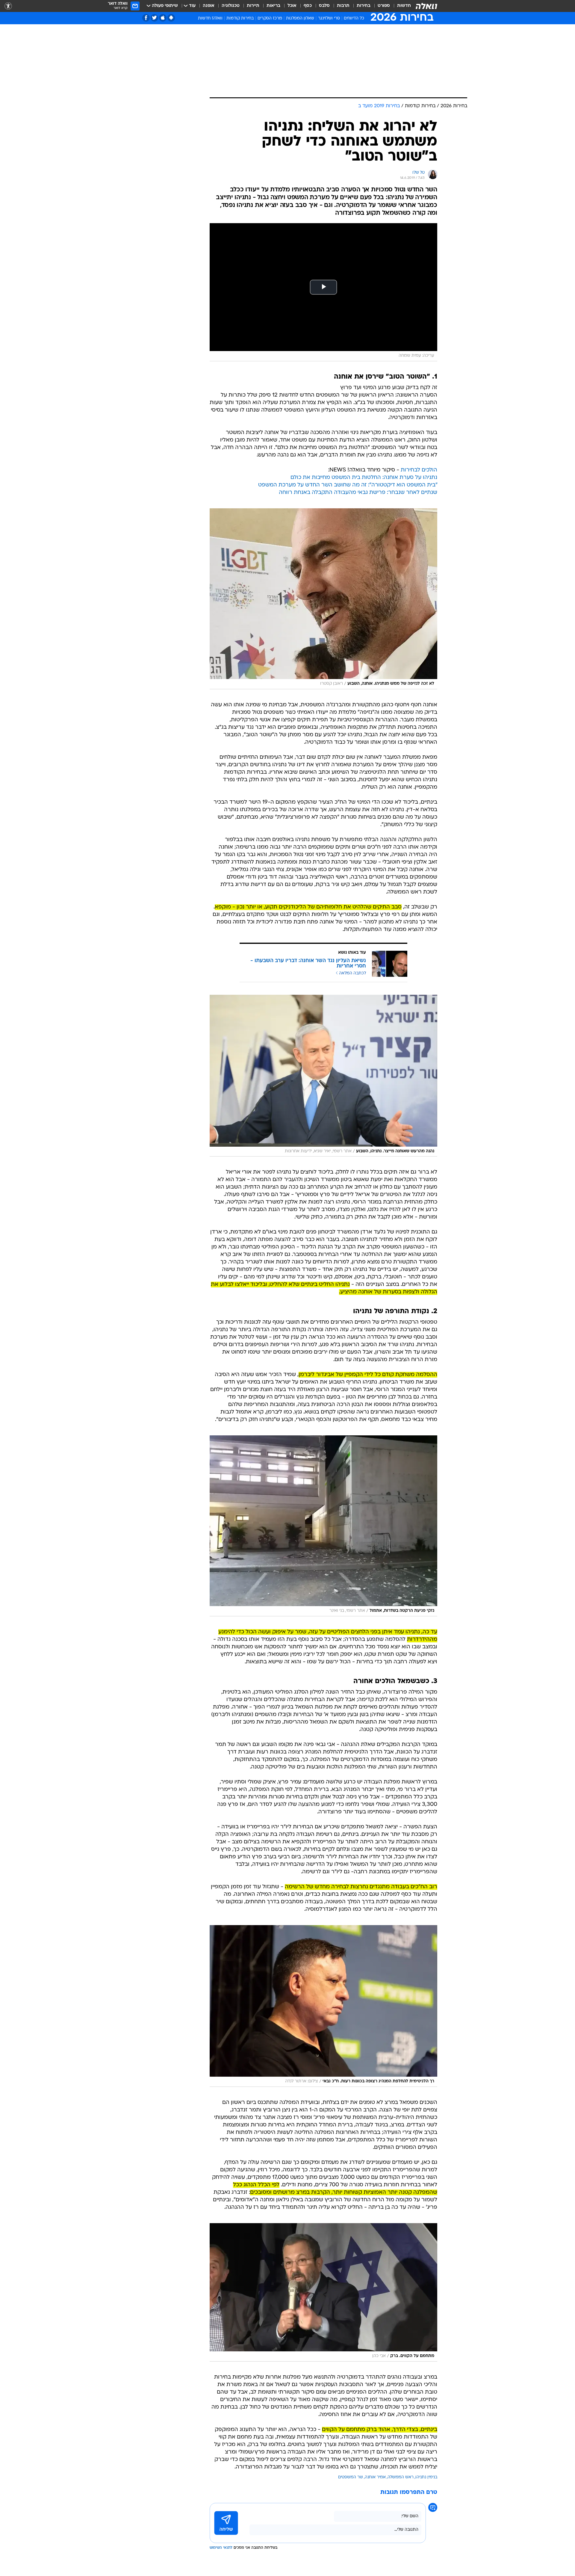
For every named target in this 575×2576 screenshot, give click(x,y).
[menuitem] (400, 6)
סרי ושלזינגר (329, 18)
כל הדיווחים (354, 18)
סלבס (324, 6)
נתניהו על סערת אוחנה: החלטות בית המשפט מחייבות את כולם (364, 478)
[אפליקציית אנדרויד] (171, 18)
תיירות (253, 6)
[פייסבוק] (146, 18)
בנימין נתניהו (426, 2477)
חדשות (404, 6)
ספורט (384, 6)
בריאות (273, 6)
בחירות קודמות (240, 18)
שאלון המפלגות (300, 18)
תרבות (343, 6)
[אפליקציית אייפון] (163, 18)
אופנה (209, 6)
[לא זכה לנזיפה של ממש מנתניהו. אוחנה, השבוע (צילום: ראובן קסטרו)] (323, 599)
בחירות (364, 6)
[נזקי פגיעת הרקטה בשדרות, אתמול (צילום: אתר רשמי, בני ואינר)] (323, 1526)
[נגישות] (8, 6)
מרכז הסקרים (270, 18)
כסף (308, 6)
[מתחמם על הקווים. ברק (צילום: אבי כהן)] (323, 2292)
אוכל (292, 6)
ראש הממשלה (401, 2477)
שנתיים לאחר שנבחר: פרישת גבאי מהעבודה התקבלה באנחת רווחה (358, 493)
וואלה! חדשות (210, 18)
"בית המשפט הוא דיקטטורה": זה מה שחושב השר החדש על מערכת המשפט (348, 485)
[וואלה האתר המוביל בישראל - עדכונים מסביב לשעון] (426, 6)
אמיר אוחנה (375, 2477)
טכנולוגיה (231, 6)
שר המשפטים (351, 2477)
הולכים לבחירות (419, 470)
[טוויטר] (154, 18)
